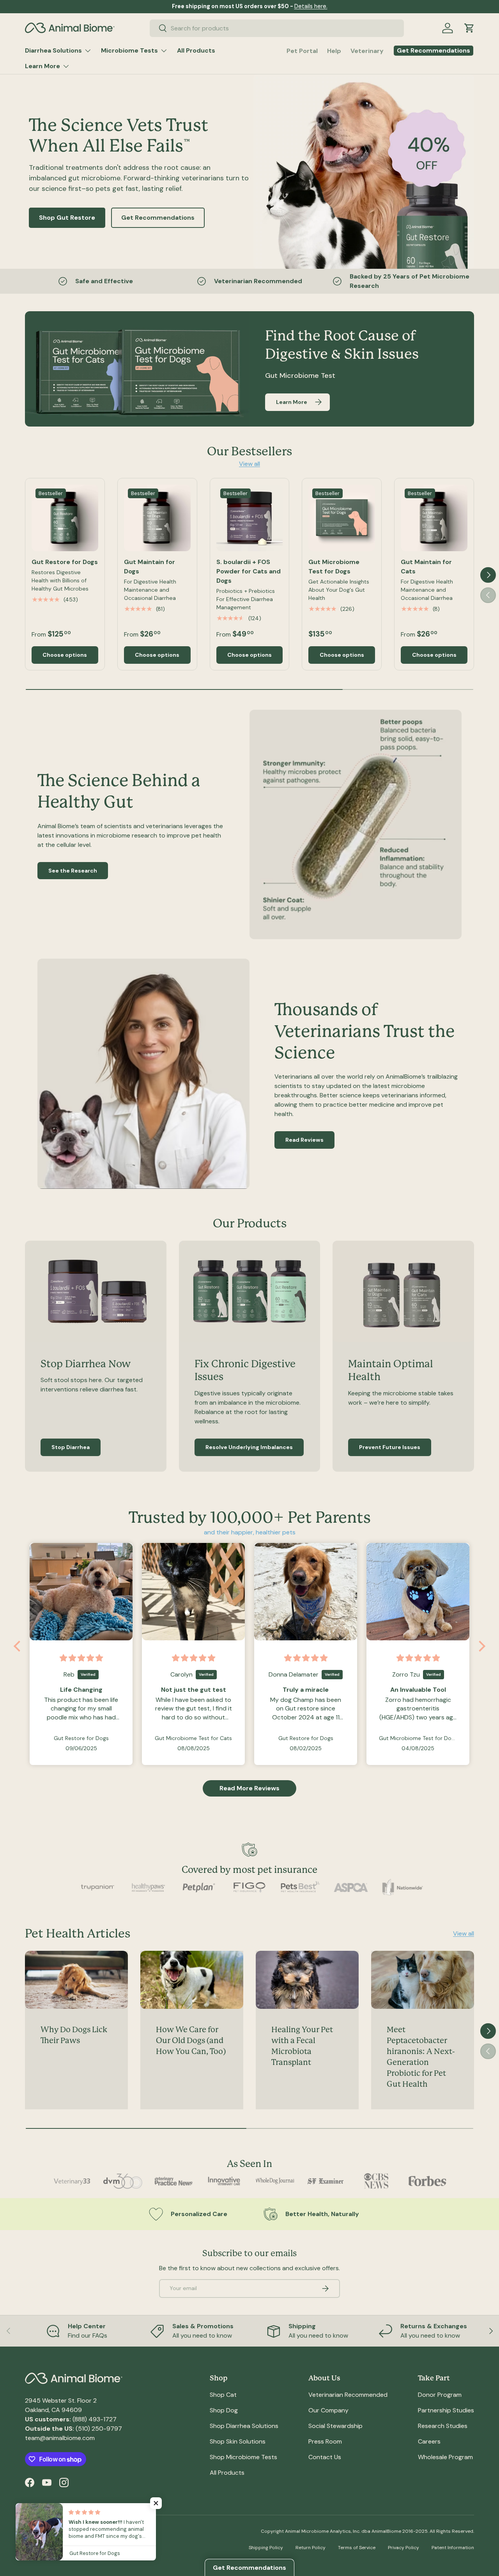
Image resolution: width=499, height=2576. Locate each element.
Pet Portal (302, 51)
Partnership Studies (446, 2410)
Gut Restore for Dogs (65, 562)
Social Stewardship (335, 2426)
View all (249, 464)
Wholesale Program (445, 2457)
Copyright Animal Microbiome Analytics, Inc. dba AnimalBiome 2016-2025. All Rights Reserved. (367, 2531)
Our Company (328, 2410)
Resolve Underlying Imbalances (249, 1447)
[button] (469, 28)
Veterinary (367, 51)
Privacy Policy (403, 2548)
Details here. (311, 6)
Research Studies (443, 2426)
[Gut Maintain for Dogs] (157, 518)
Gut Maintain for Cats (426, 567)
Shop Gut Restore (67, 218)
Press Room (325, 2441)
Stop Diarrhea (71, 1447)
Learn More (42, 66)
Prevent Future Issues (390, 1447)
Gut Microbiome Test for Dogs (334, 567)
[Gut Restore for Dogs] (65, 518)
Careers (429, 2441)
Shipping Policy (266, 2548)
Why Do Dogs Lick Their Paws (74, 2035)
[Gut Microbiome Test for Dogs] (342, 518)
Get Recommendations (158, 218)
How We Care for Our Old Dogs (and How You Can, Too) (191, 2041)
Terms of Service (357, 2548)
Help (334, 51)
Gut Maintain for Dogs (150, 567)
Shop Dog (224, 2410)
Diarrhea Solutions (53, 50)
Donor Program (440, 2395)
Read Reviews (304, 1140)
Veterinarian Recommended (348, 2395)
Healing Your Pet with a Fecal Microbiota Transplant (302, 2046)
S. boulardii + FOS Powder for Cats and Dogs (249, 571)
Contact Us (325, 2457)
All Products (196, 50)
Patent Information (453, 2548)
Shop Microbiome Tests (243, 2457)
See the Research (73, 871)
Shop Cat (223, 2395)
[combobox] (277, 28)
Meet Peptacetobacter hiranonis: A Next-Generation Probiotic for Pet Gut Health (421, 2057)
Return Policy (311, 2548)
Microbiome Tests (129, 50)
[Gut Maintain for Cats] (434, 518)
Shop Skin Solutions (238, 2441)
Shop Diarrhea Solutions (244, 2426)
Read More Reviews (249, 1788)
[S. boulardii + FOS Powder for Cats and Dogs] (250, 518)
